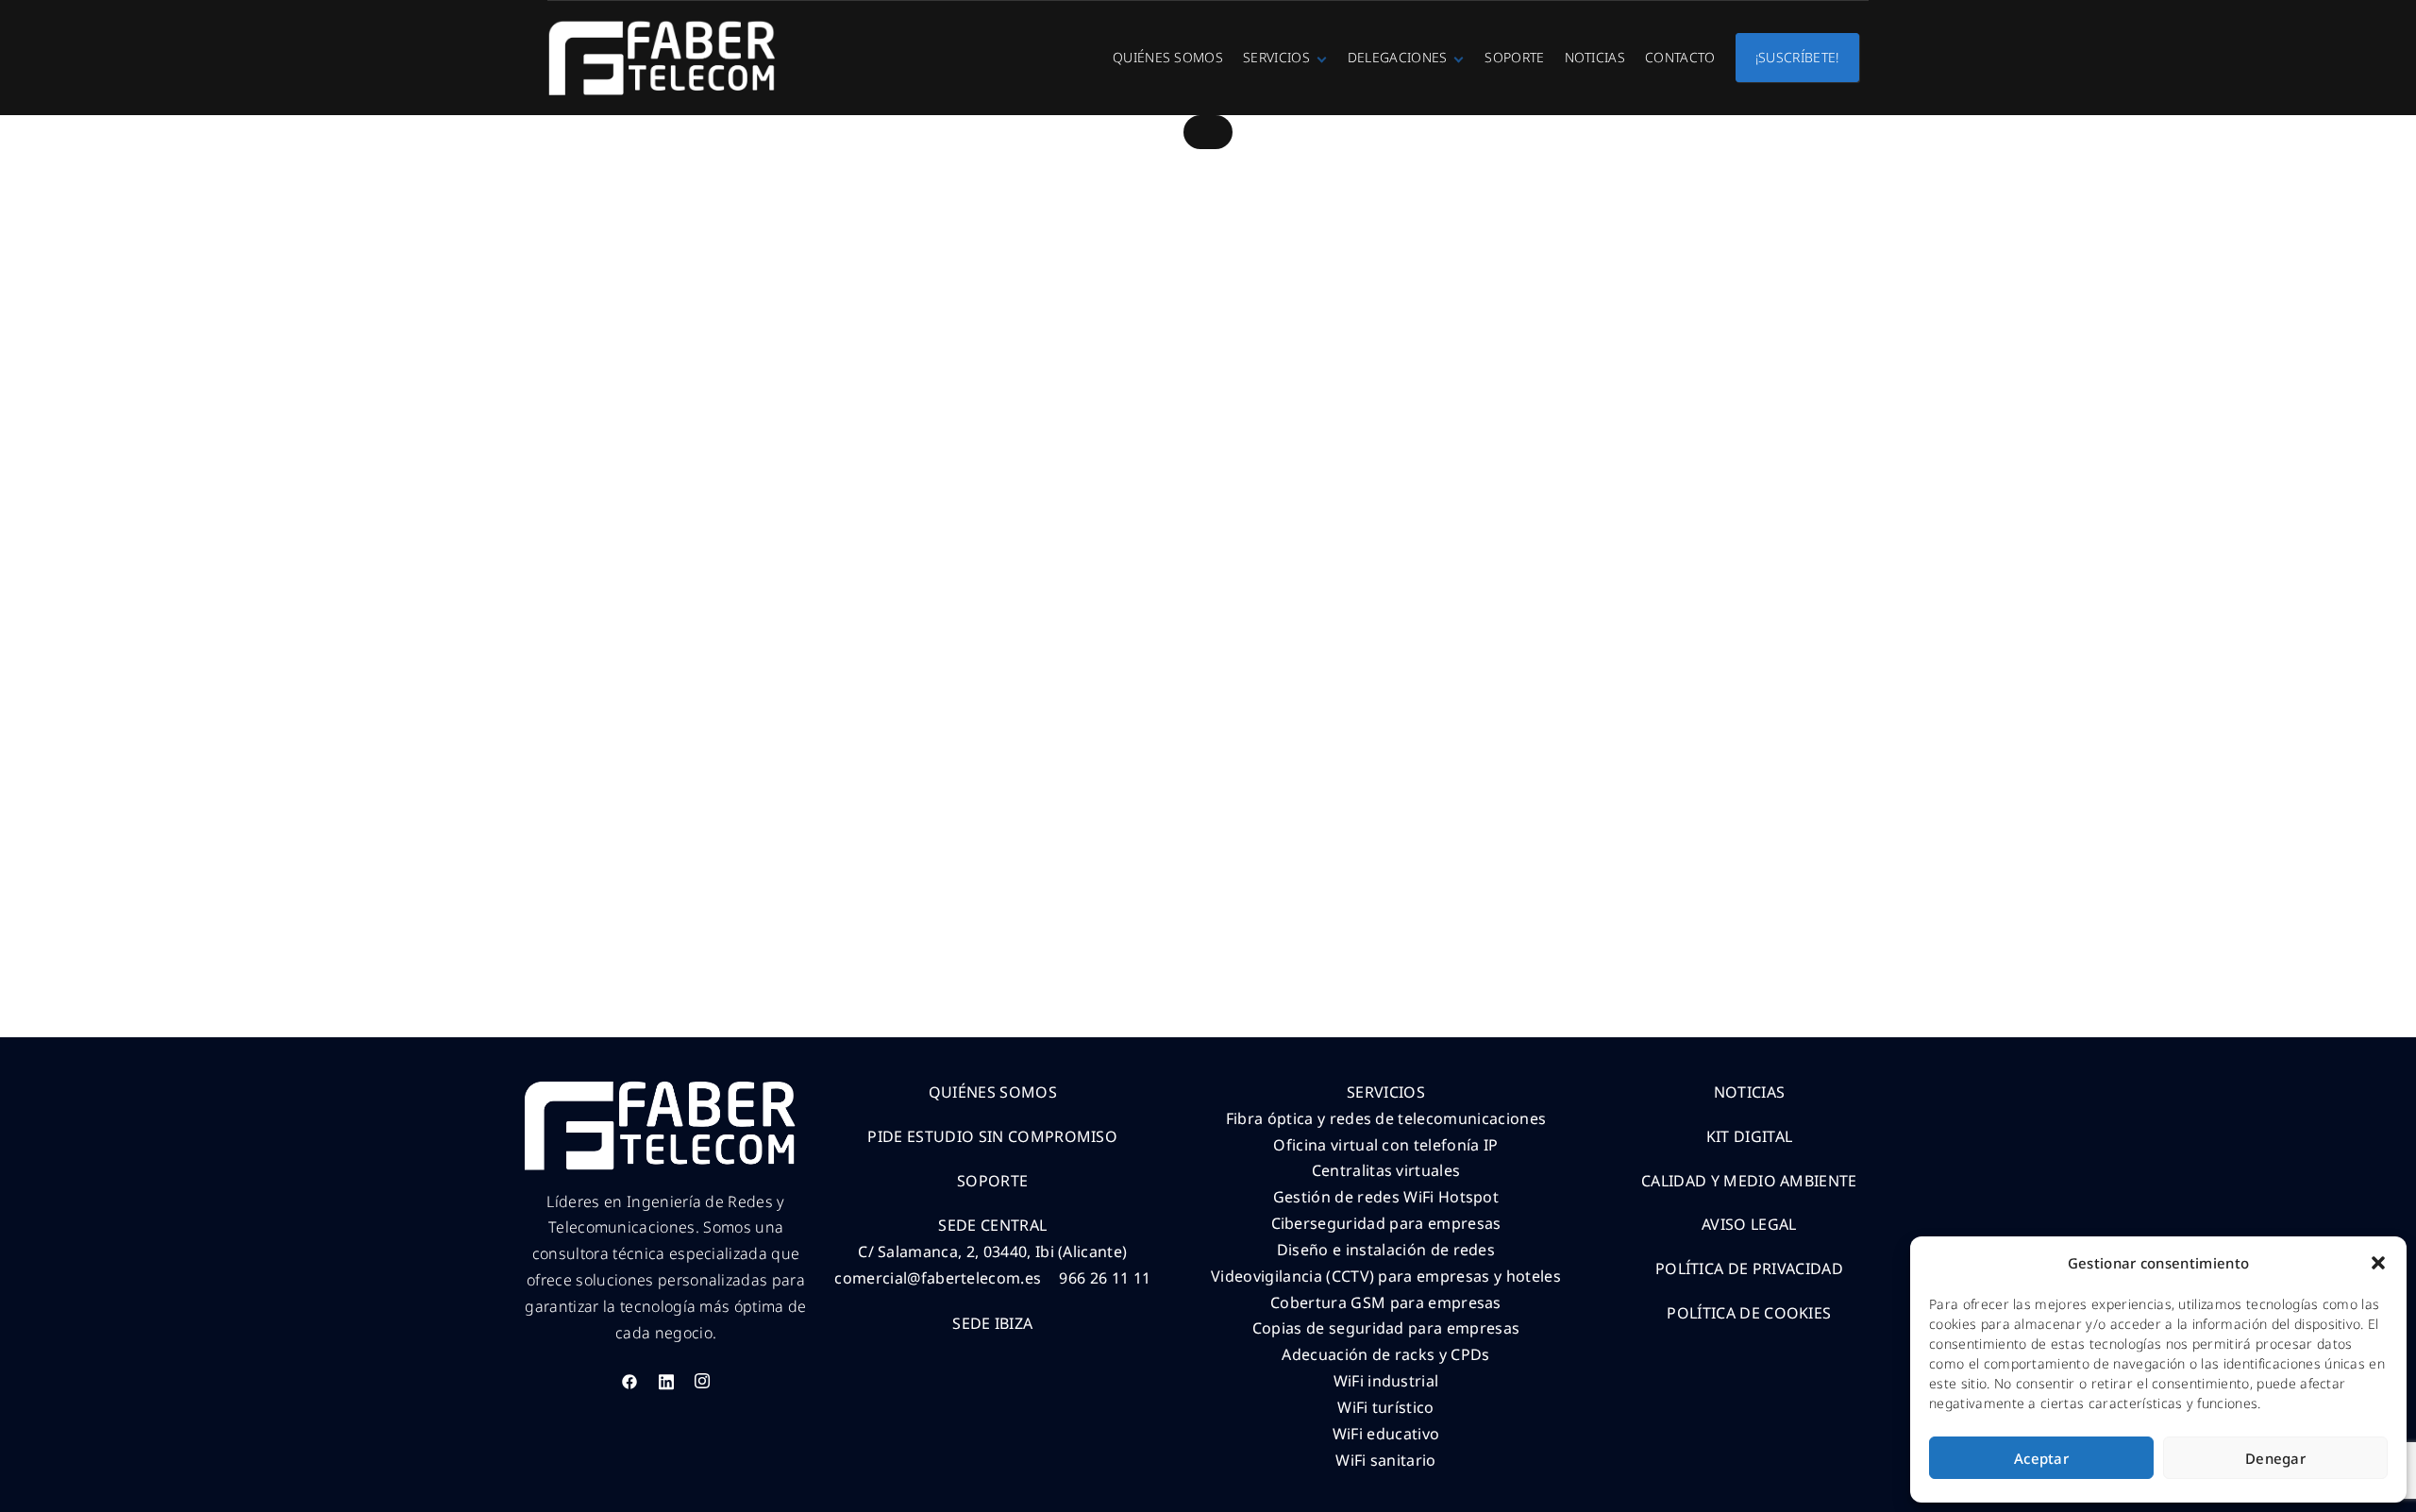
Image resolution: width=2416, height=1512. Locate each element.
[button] (2378, 1263)
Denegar (2275, 1458)
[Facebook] (629, 1382)
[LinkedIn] (666, 1382)
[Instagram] (702, 1382)
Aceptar (2041, 1458)
